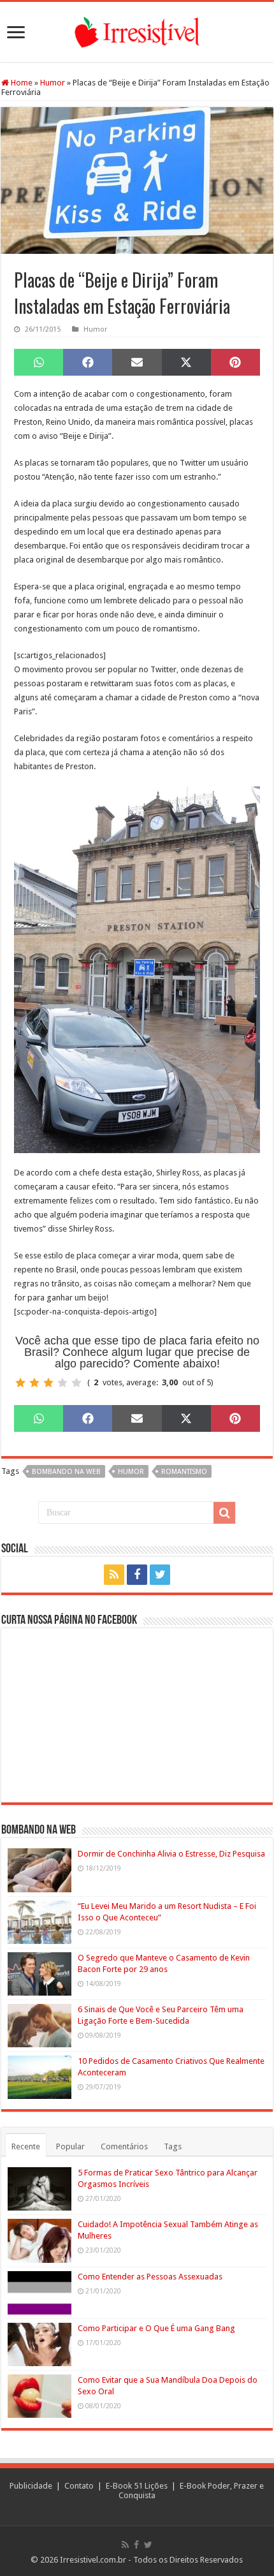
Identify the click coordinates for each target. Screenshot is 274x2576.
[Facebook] (137, 1575)
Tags (173, 2146)
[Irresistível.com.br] (137, 30)
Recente (26, 2146)
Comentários (124, 2146)
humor (131, 1472)
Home (21, 83)
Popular (70, 2146)
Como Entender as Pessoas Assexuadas (150, 2277)
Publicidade (31, 2486)
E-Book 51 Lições (137, 2486)
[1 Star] (20, 1383)
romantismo (184, 1472)
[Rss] (114, 1575)
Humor (53, 83)
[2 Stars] (34, 1383)
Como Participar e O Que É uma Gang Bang (156, 2328)
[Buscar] (224, 1513)
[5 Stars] (76, 1383)
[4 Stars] (62, 1383)
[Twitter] (160, 1575)
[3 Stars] (48, 1383)
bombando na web (66, 1472)
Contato (79, 2486)
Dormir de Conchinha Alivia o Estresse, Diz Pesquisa (171, 1854)
